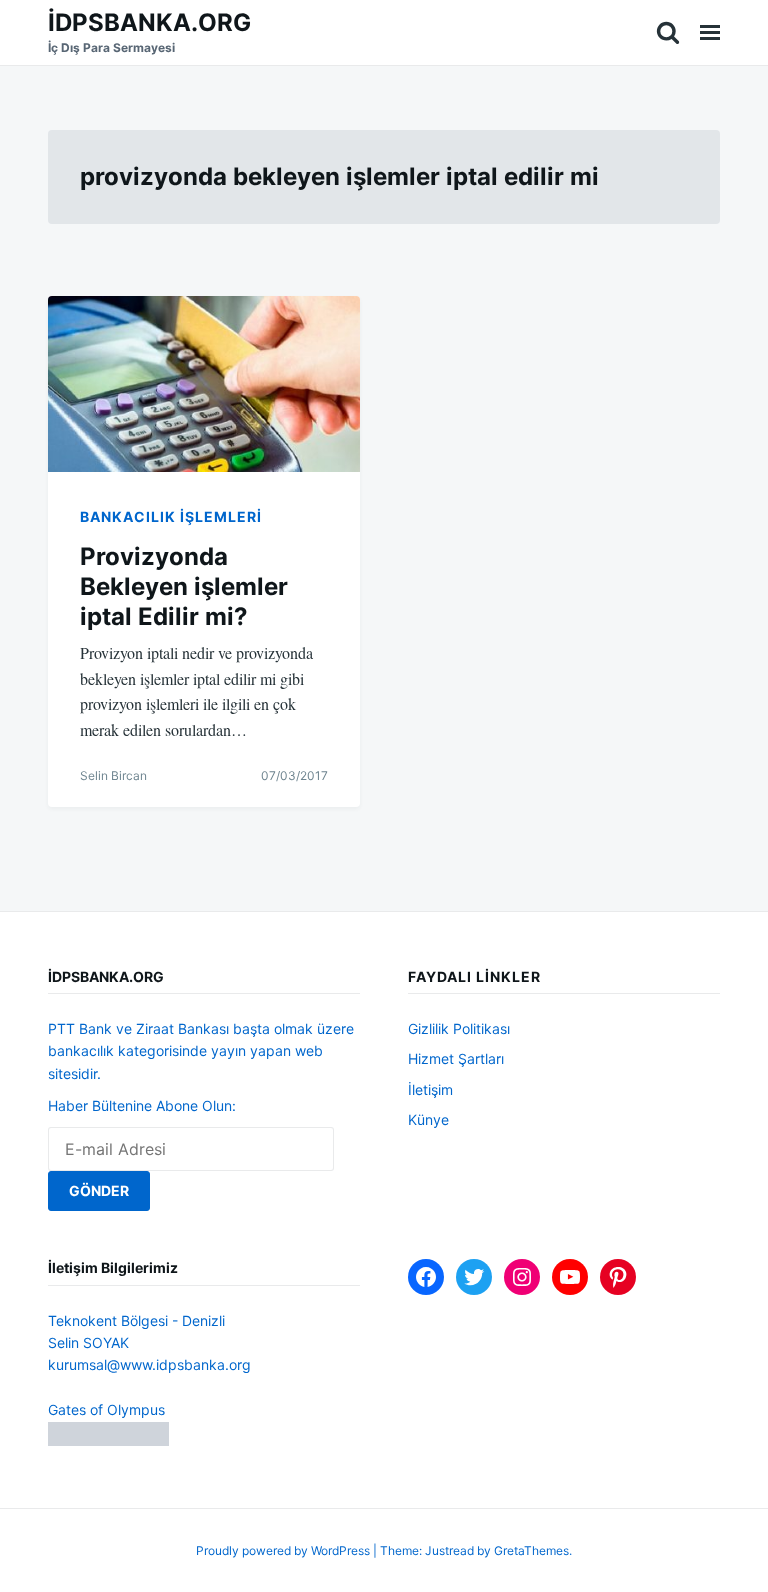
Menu (710, 32)
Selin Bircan (113, 775)
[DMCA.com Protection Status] (108, 1440)
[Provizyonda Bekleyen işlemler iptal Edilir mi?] (204, 383)
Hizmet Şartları (456, 1058)
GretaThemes (531, 1550)
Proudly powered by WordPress (284, 1550)
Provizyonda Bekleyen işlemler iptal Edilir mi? (184, 586)
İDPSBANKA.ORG (149, 22)
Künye (428, 1119)
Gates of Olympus (106, 1409)
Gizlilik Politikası (459, 1028)
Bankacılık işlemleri (171, 516)
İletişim (430, 1089)
